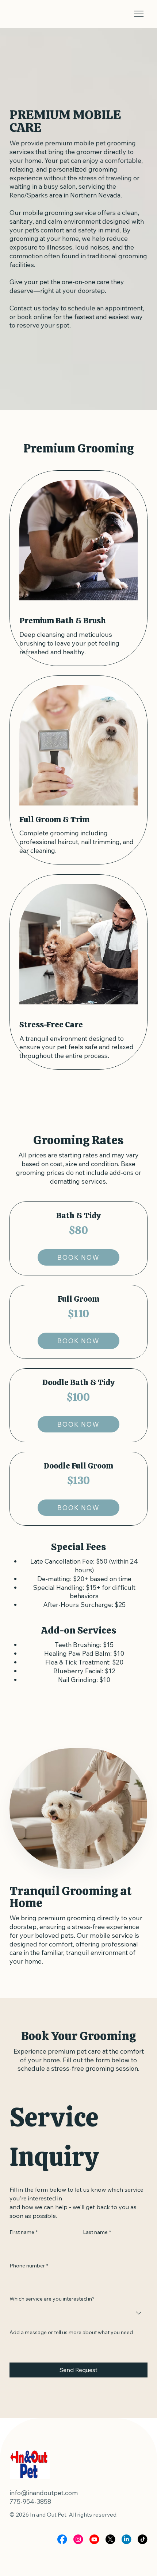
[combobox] (78, 2313)
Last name (97, 2232)
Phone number (29, 2266)
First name (24, 2232)
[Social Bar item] (62, 2539)
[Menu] (139, 14)
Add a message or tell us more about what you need (71, 2332)
